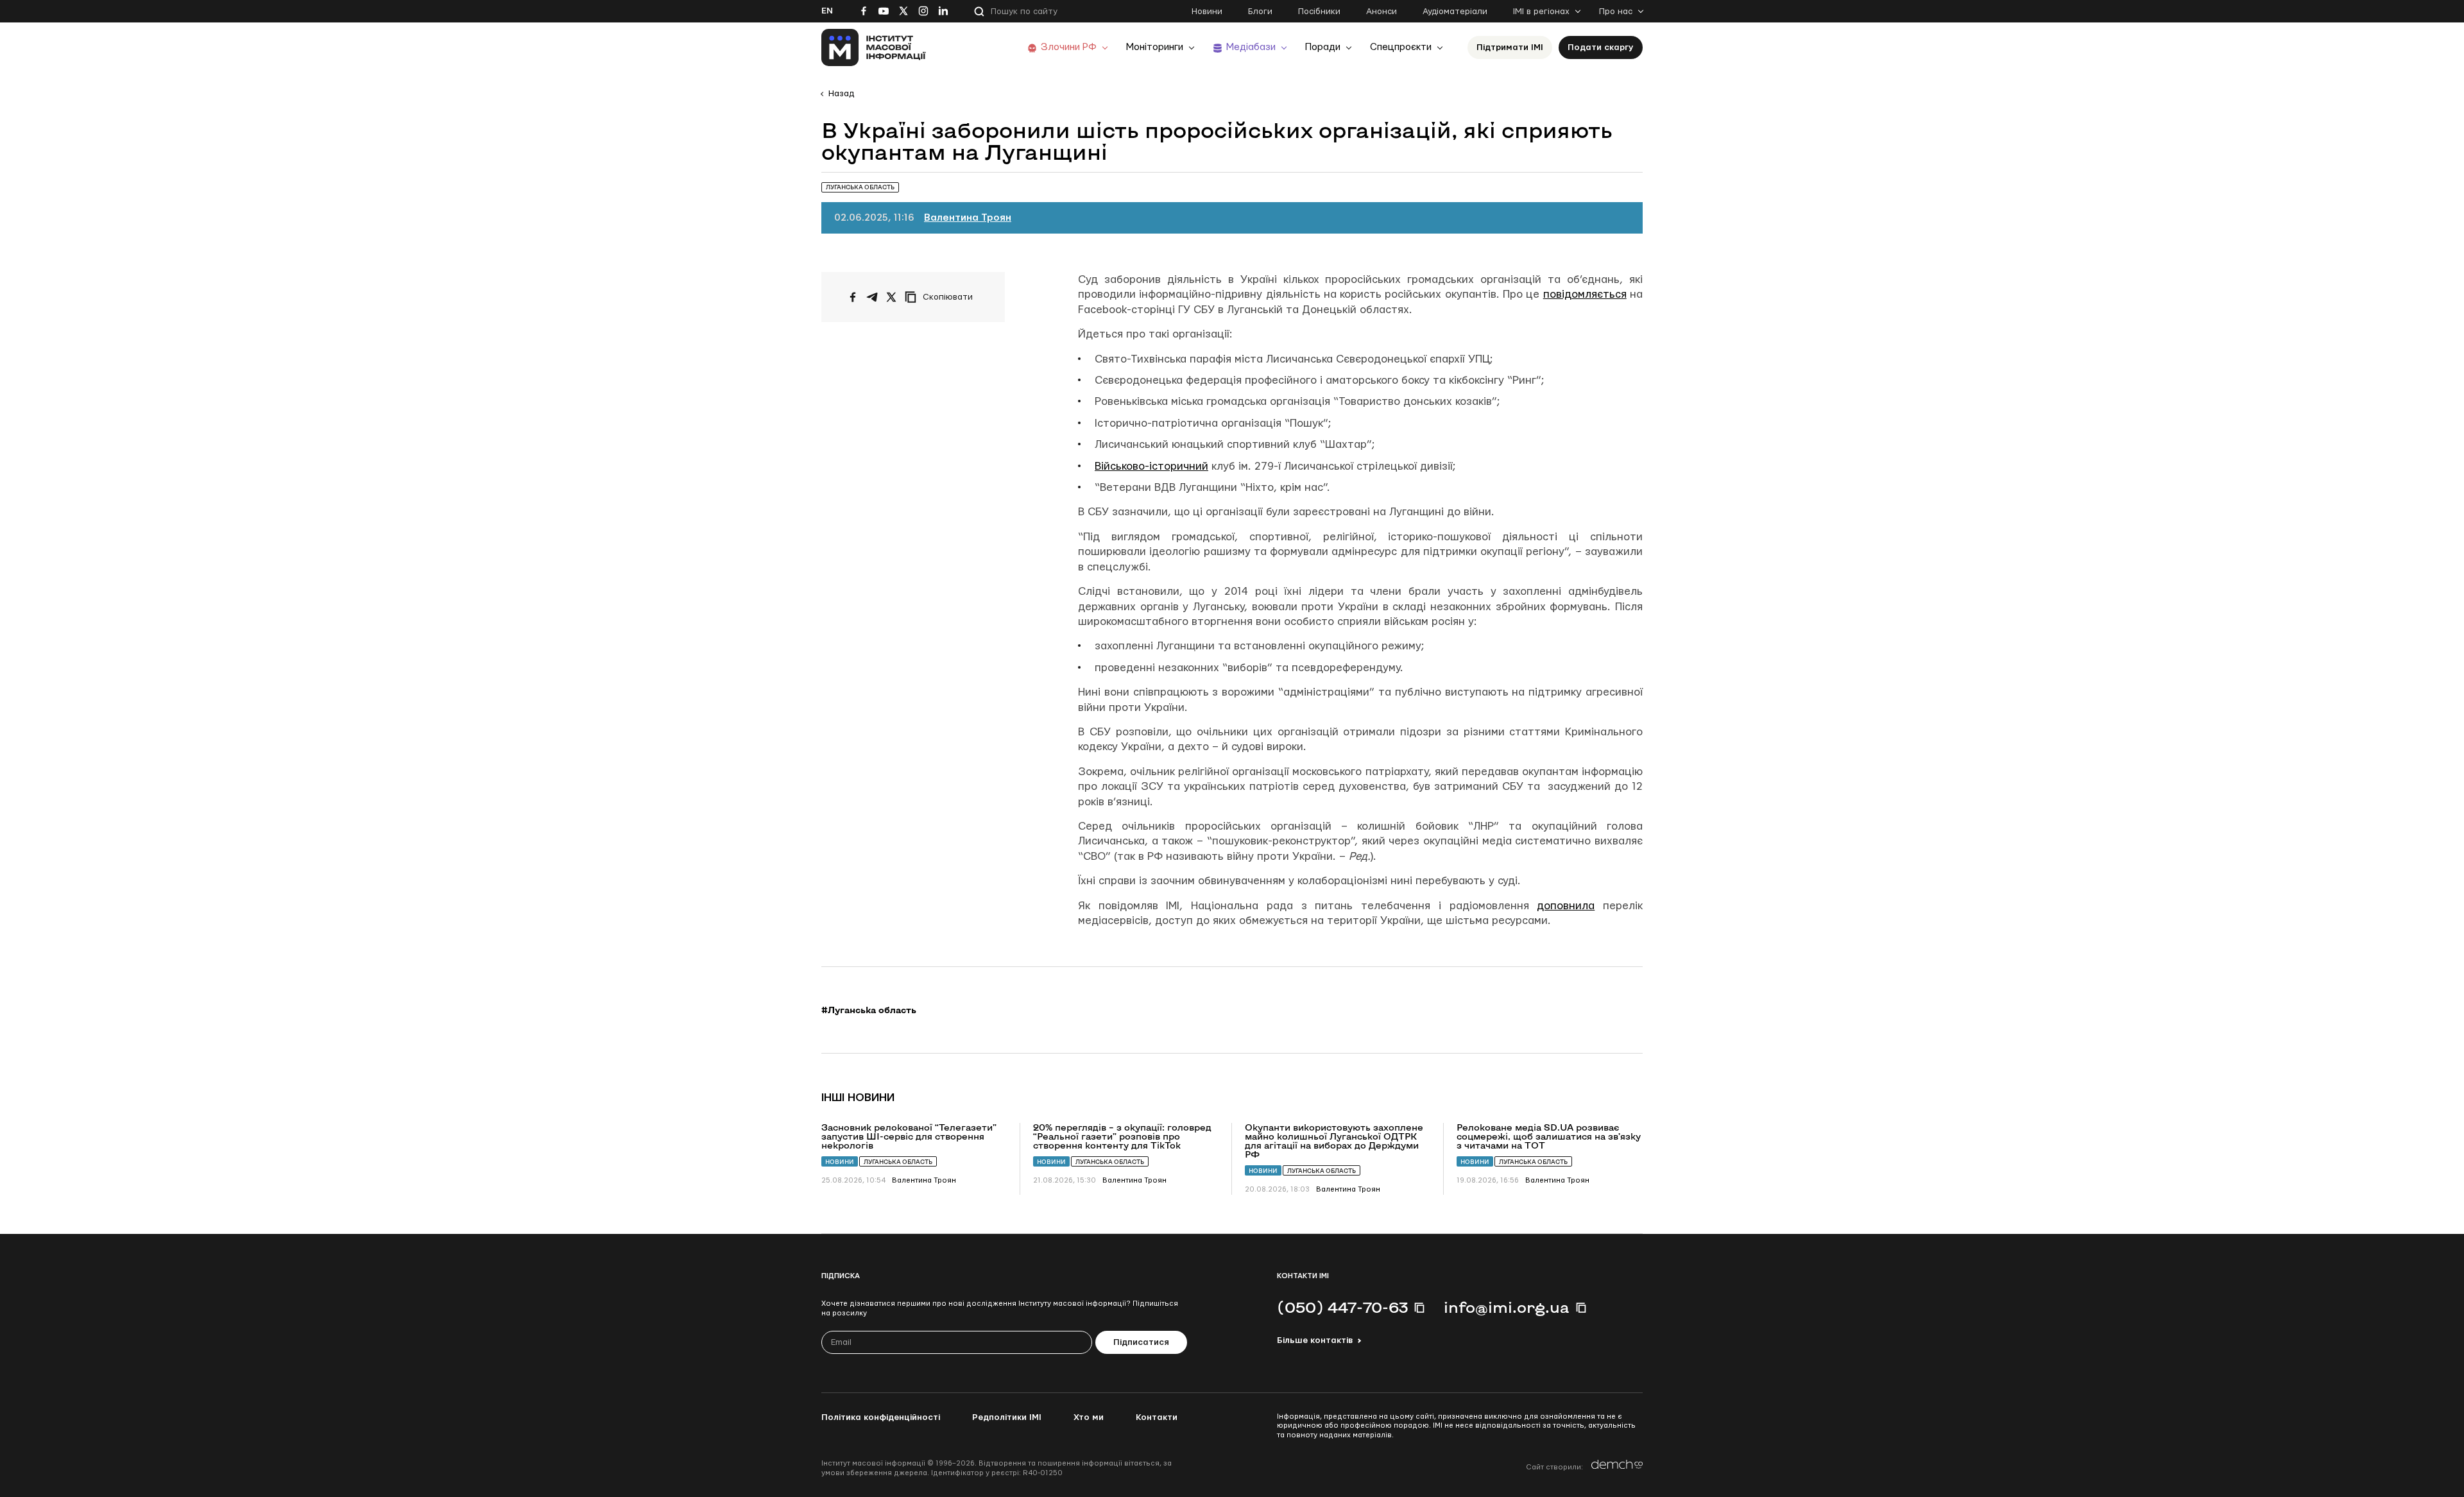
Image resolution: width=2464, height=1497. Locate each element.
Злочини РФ (1069, 47)
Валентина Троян (968, 218)
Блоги (1260, 12)
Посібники (1319, 12)
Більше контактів (1315, 1340)
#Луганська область (869, 1010)
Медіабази (1251, 47)
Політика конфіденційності (881, 1417)
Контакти (1157, 1417)
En (827, 11)
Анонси (1382, 12)
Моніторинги (1155, 47)
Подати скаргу (1601, 47)
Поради (1323, 47)
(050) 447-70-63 (1342, 1307)
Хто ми (1089, 1417)
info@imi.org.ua (1507, 1307)
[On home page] (874, 47)
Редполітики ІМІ (1007, 1417)
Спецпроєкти (1401, 47)
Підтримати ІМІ (1510, 47)
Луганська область (898, 1162)
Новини (1207, 12)
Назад (841, 94)
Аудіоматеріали (1455, 12)
